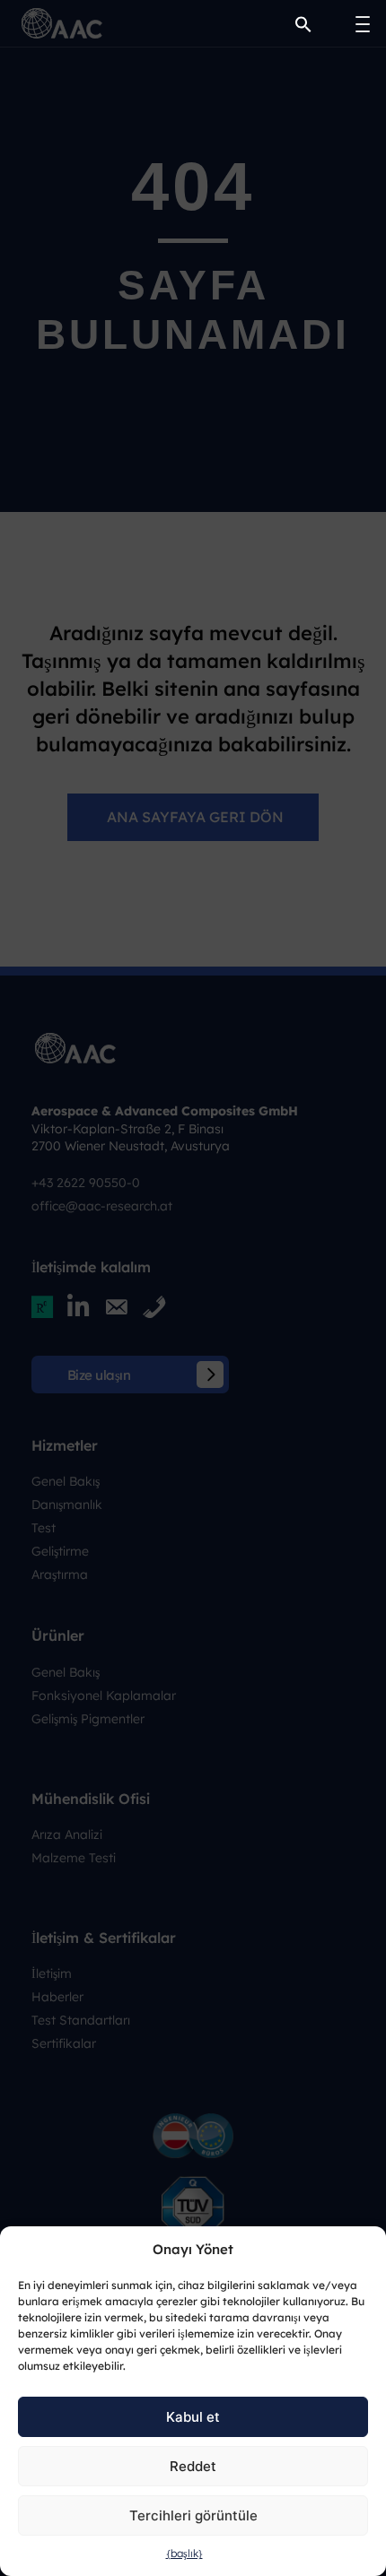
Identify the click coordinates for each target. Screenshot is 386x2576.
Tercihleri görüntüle (193, 2515)
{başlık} (184, 2553)
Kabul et (193, 2417)
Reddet (193, 2466)
